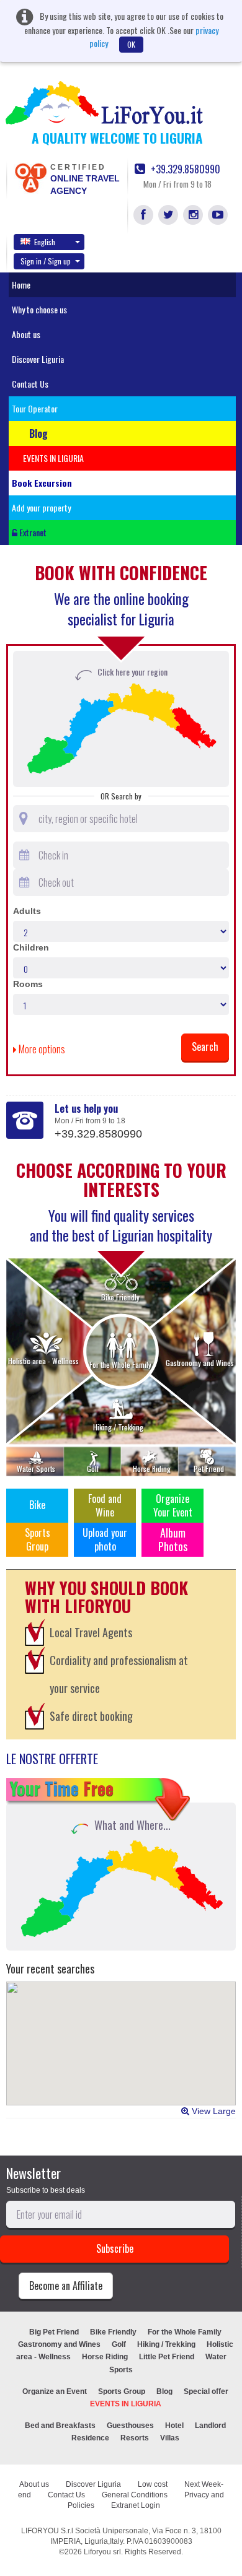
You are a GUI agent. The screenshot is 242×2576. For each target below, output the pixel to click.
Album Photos (173, 1539)
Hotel (174, 2426)
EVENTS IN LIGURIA (126, 2404)
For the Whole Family (185, 2332)
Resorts (135, 2438)
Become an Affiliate (66, 2286)
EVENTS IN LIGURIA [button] (53, 458)
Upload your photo (105, 1539)
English (45, 242)
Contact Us (30, 384)
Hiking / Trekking (166, 2344)
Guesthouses (130, 2426)
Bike (37, 1505)
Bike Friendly (113, 2332)
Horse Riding (105, 2357)
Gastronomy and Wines (59, 2344)
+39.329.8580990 (184, 169)
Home (21, 285)
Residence (90, 2438)
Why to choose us (39, 309)
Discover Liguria (38, 359)
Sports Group (38, 1539)
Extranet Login (136, 2505)
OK (131, 44)
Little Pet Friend (167, 2357)
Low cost (153, 2484)
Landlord (210, 2426)
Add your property (41, 507)
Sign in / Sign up (46, 261)
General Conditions (135, 2495)
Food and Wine (105, 1505)
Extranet (32, 532)
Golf (119, 2344)
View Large (213, 2111)
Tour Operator (35, 408)
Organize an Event (55, 2391)
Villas (170, 2438)
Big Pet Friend (54, 2332)
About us (26, 334)
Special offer (206, 2391)
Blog (164, 2391)
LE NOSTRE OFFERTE (52, 1759)
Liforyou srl (102, 2552)
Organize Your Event (173, 1505)
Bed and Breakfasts (60, 2426)
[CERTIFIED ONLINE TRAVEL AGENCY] (30, 177)
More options (41, 1049)
